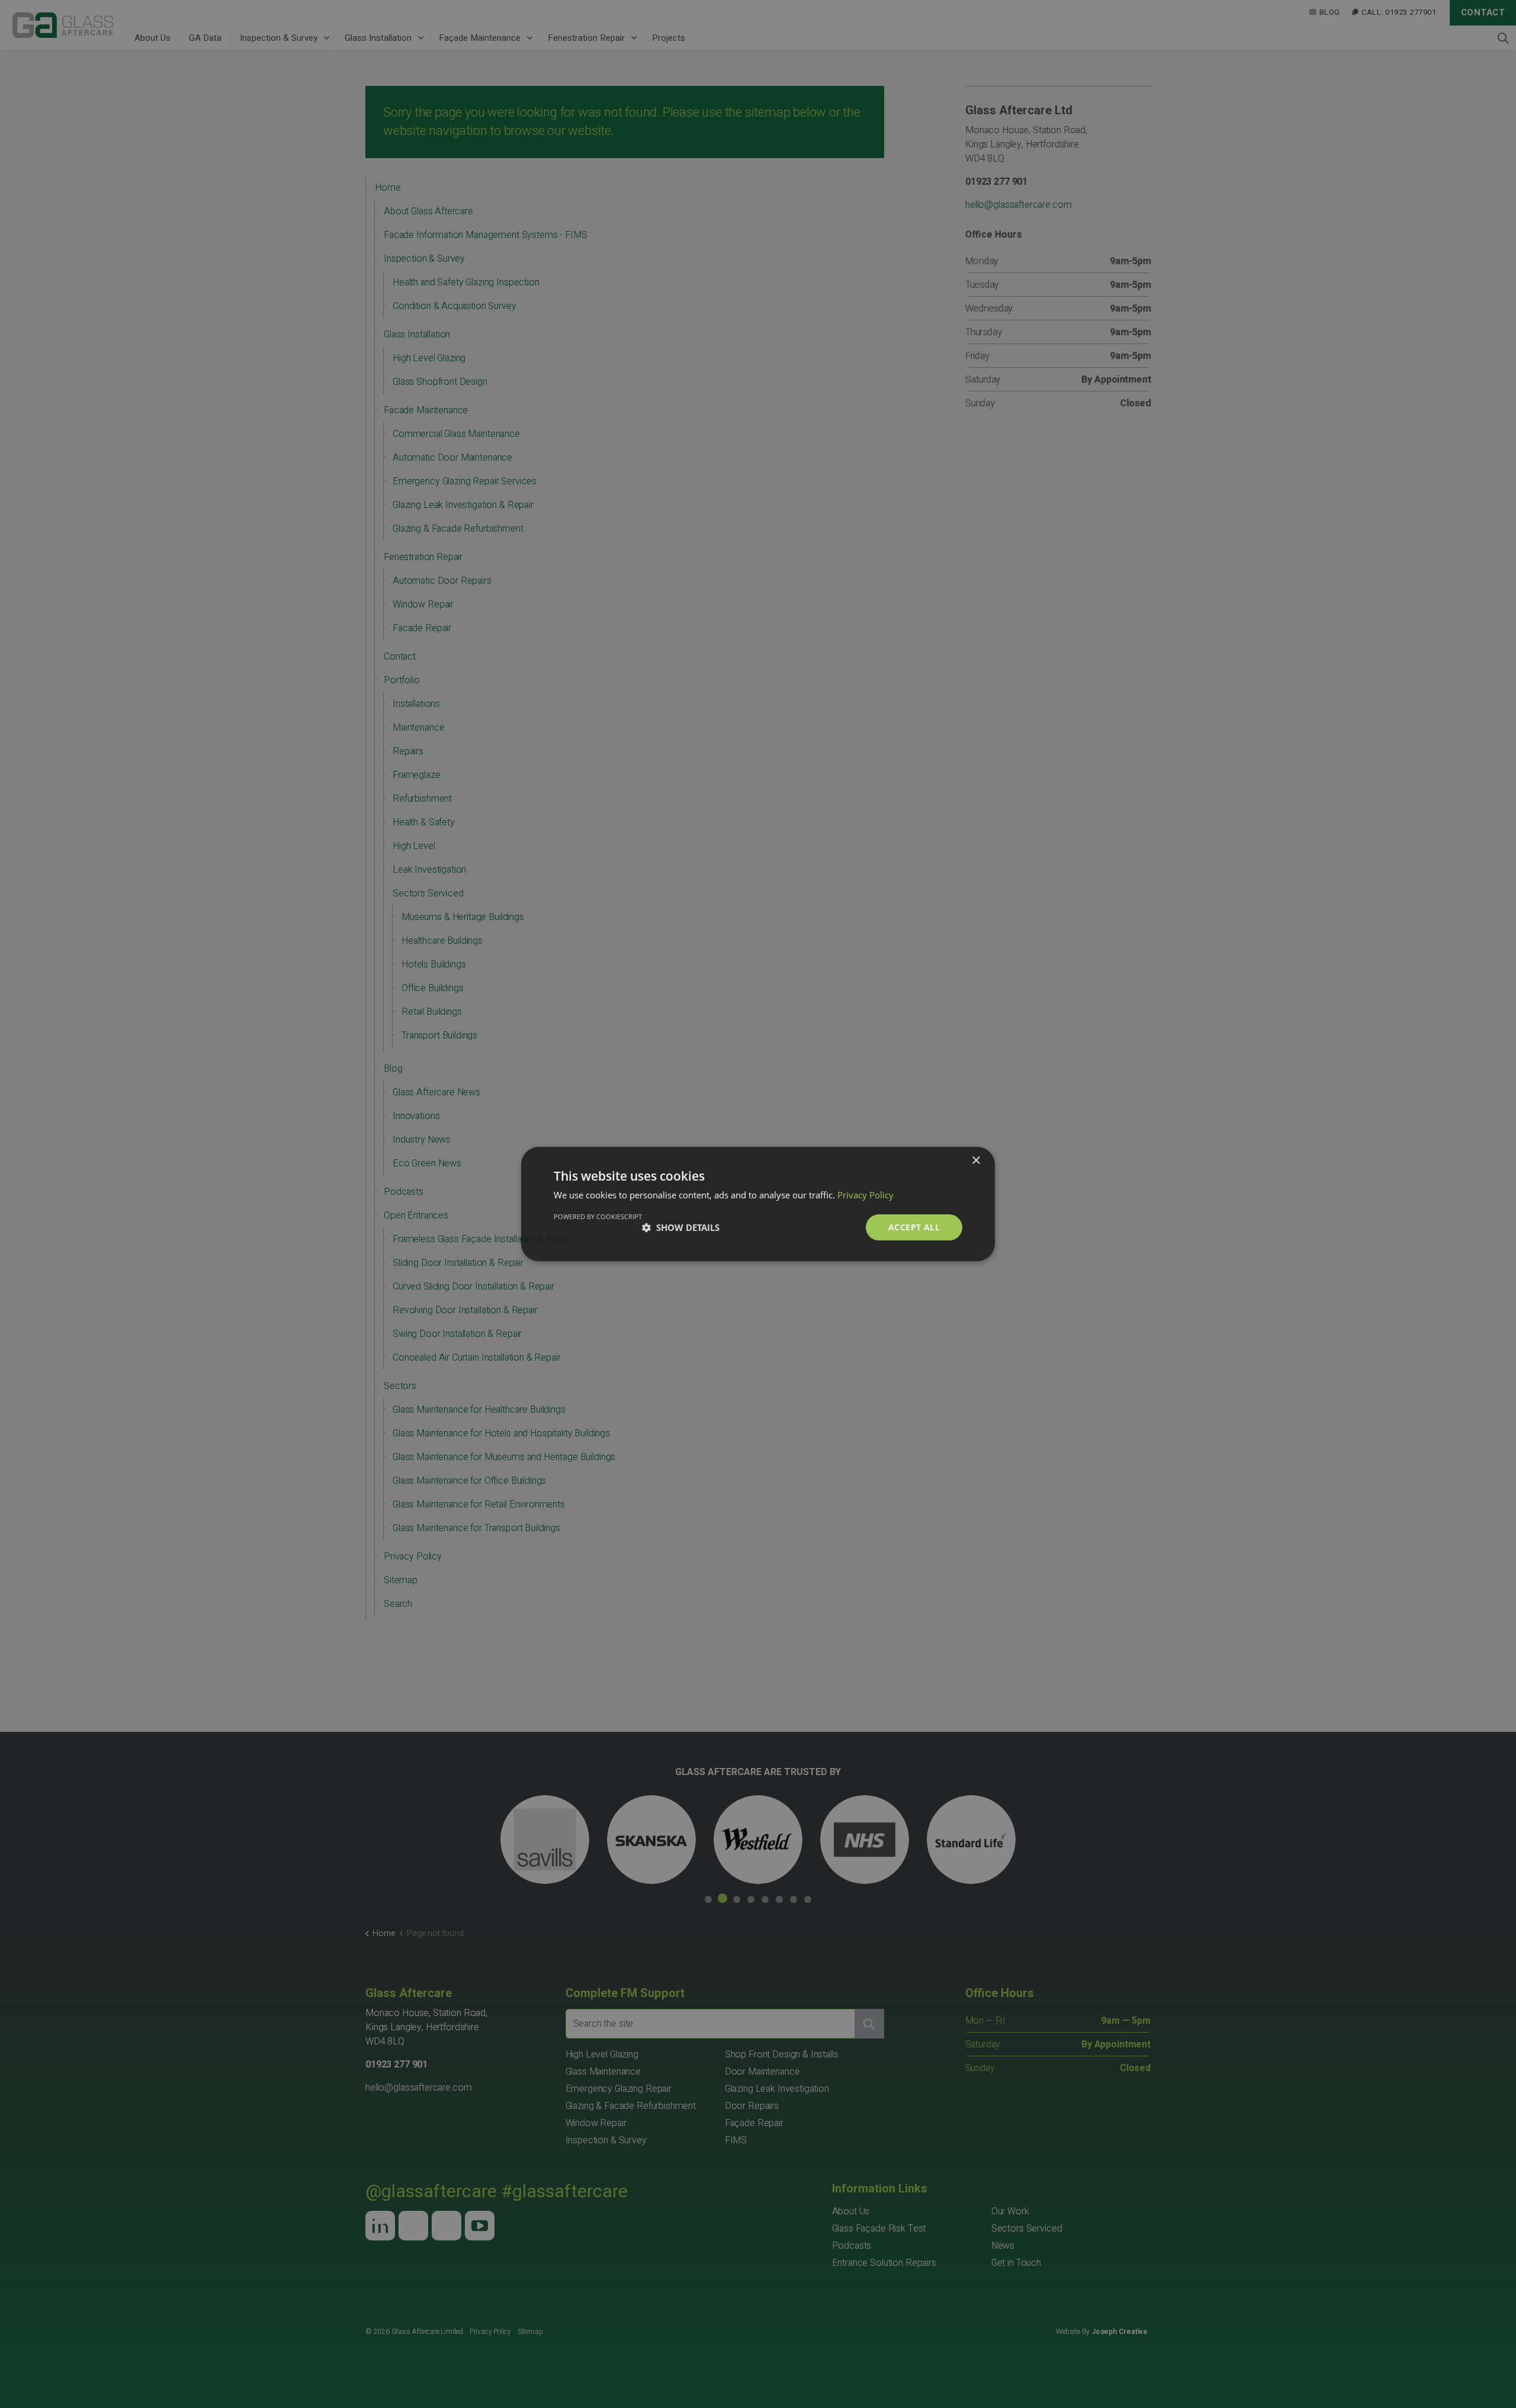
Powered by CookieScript (598, 1216)
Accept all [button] (914, 1227)
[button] (681, 1227)
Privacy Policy (865, 1195)
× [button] (976, 1161)
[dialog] (758, 1204)
